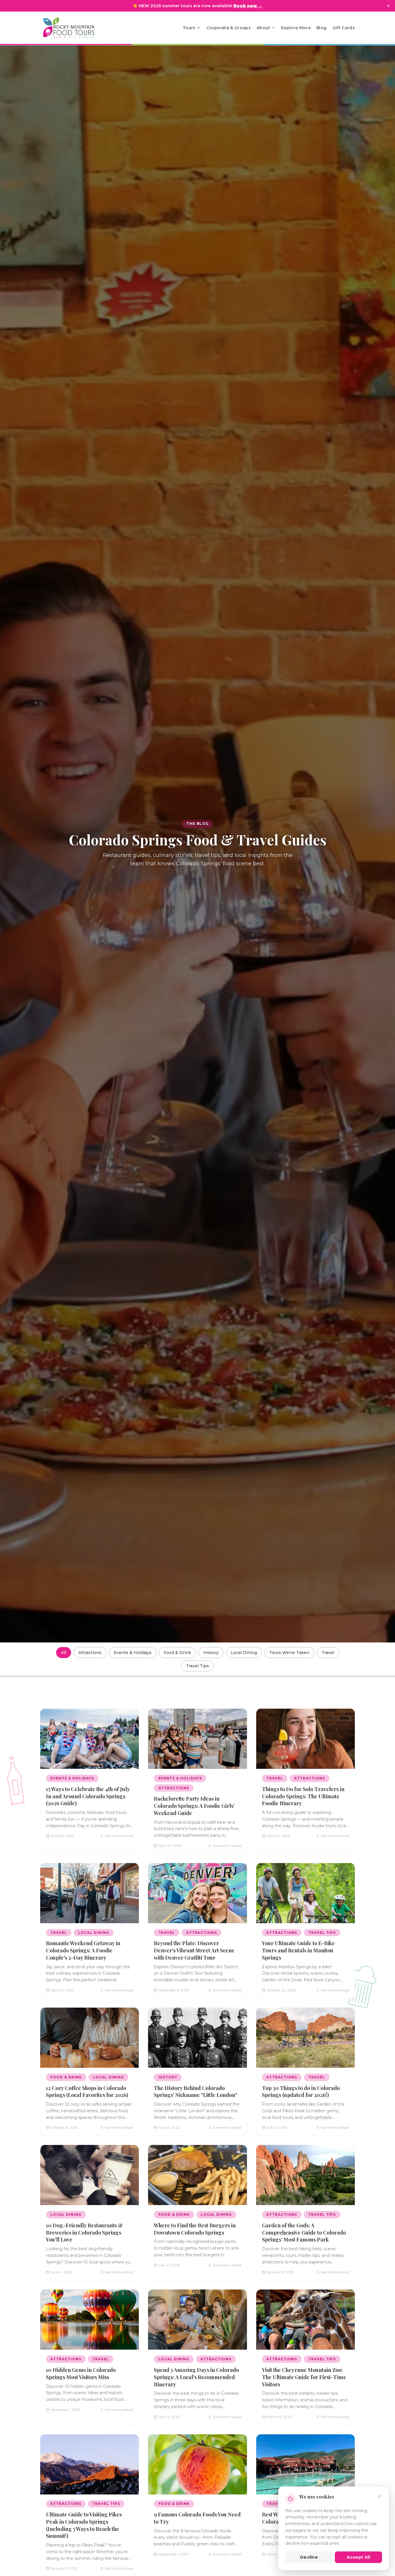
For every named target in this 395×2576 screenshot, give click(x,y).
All (64, 1653)
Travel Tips (197, 1666)
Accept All (359, 2557)
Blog (321, 28)
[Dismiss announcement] (388, 6)
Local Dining (244, 1653)
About (263, 28)
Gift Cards (344, 28)
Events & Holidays (133, 1653)
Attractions (90, 1653)
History (211, 1653)
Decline (309, 2557)
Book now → (248, 6)
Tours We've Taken (289, 1653)
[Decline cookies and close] (379, 2496)
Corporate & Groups (229, 28)
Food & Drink (177, 1653)
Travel (328, 1653)
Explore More (296, 28)
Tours (189, 28)
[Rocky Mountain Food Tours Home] (75, 28)
